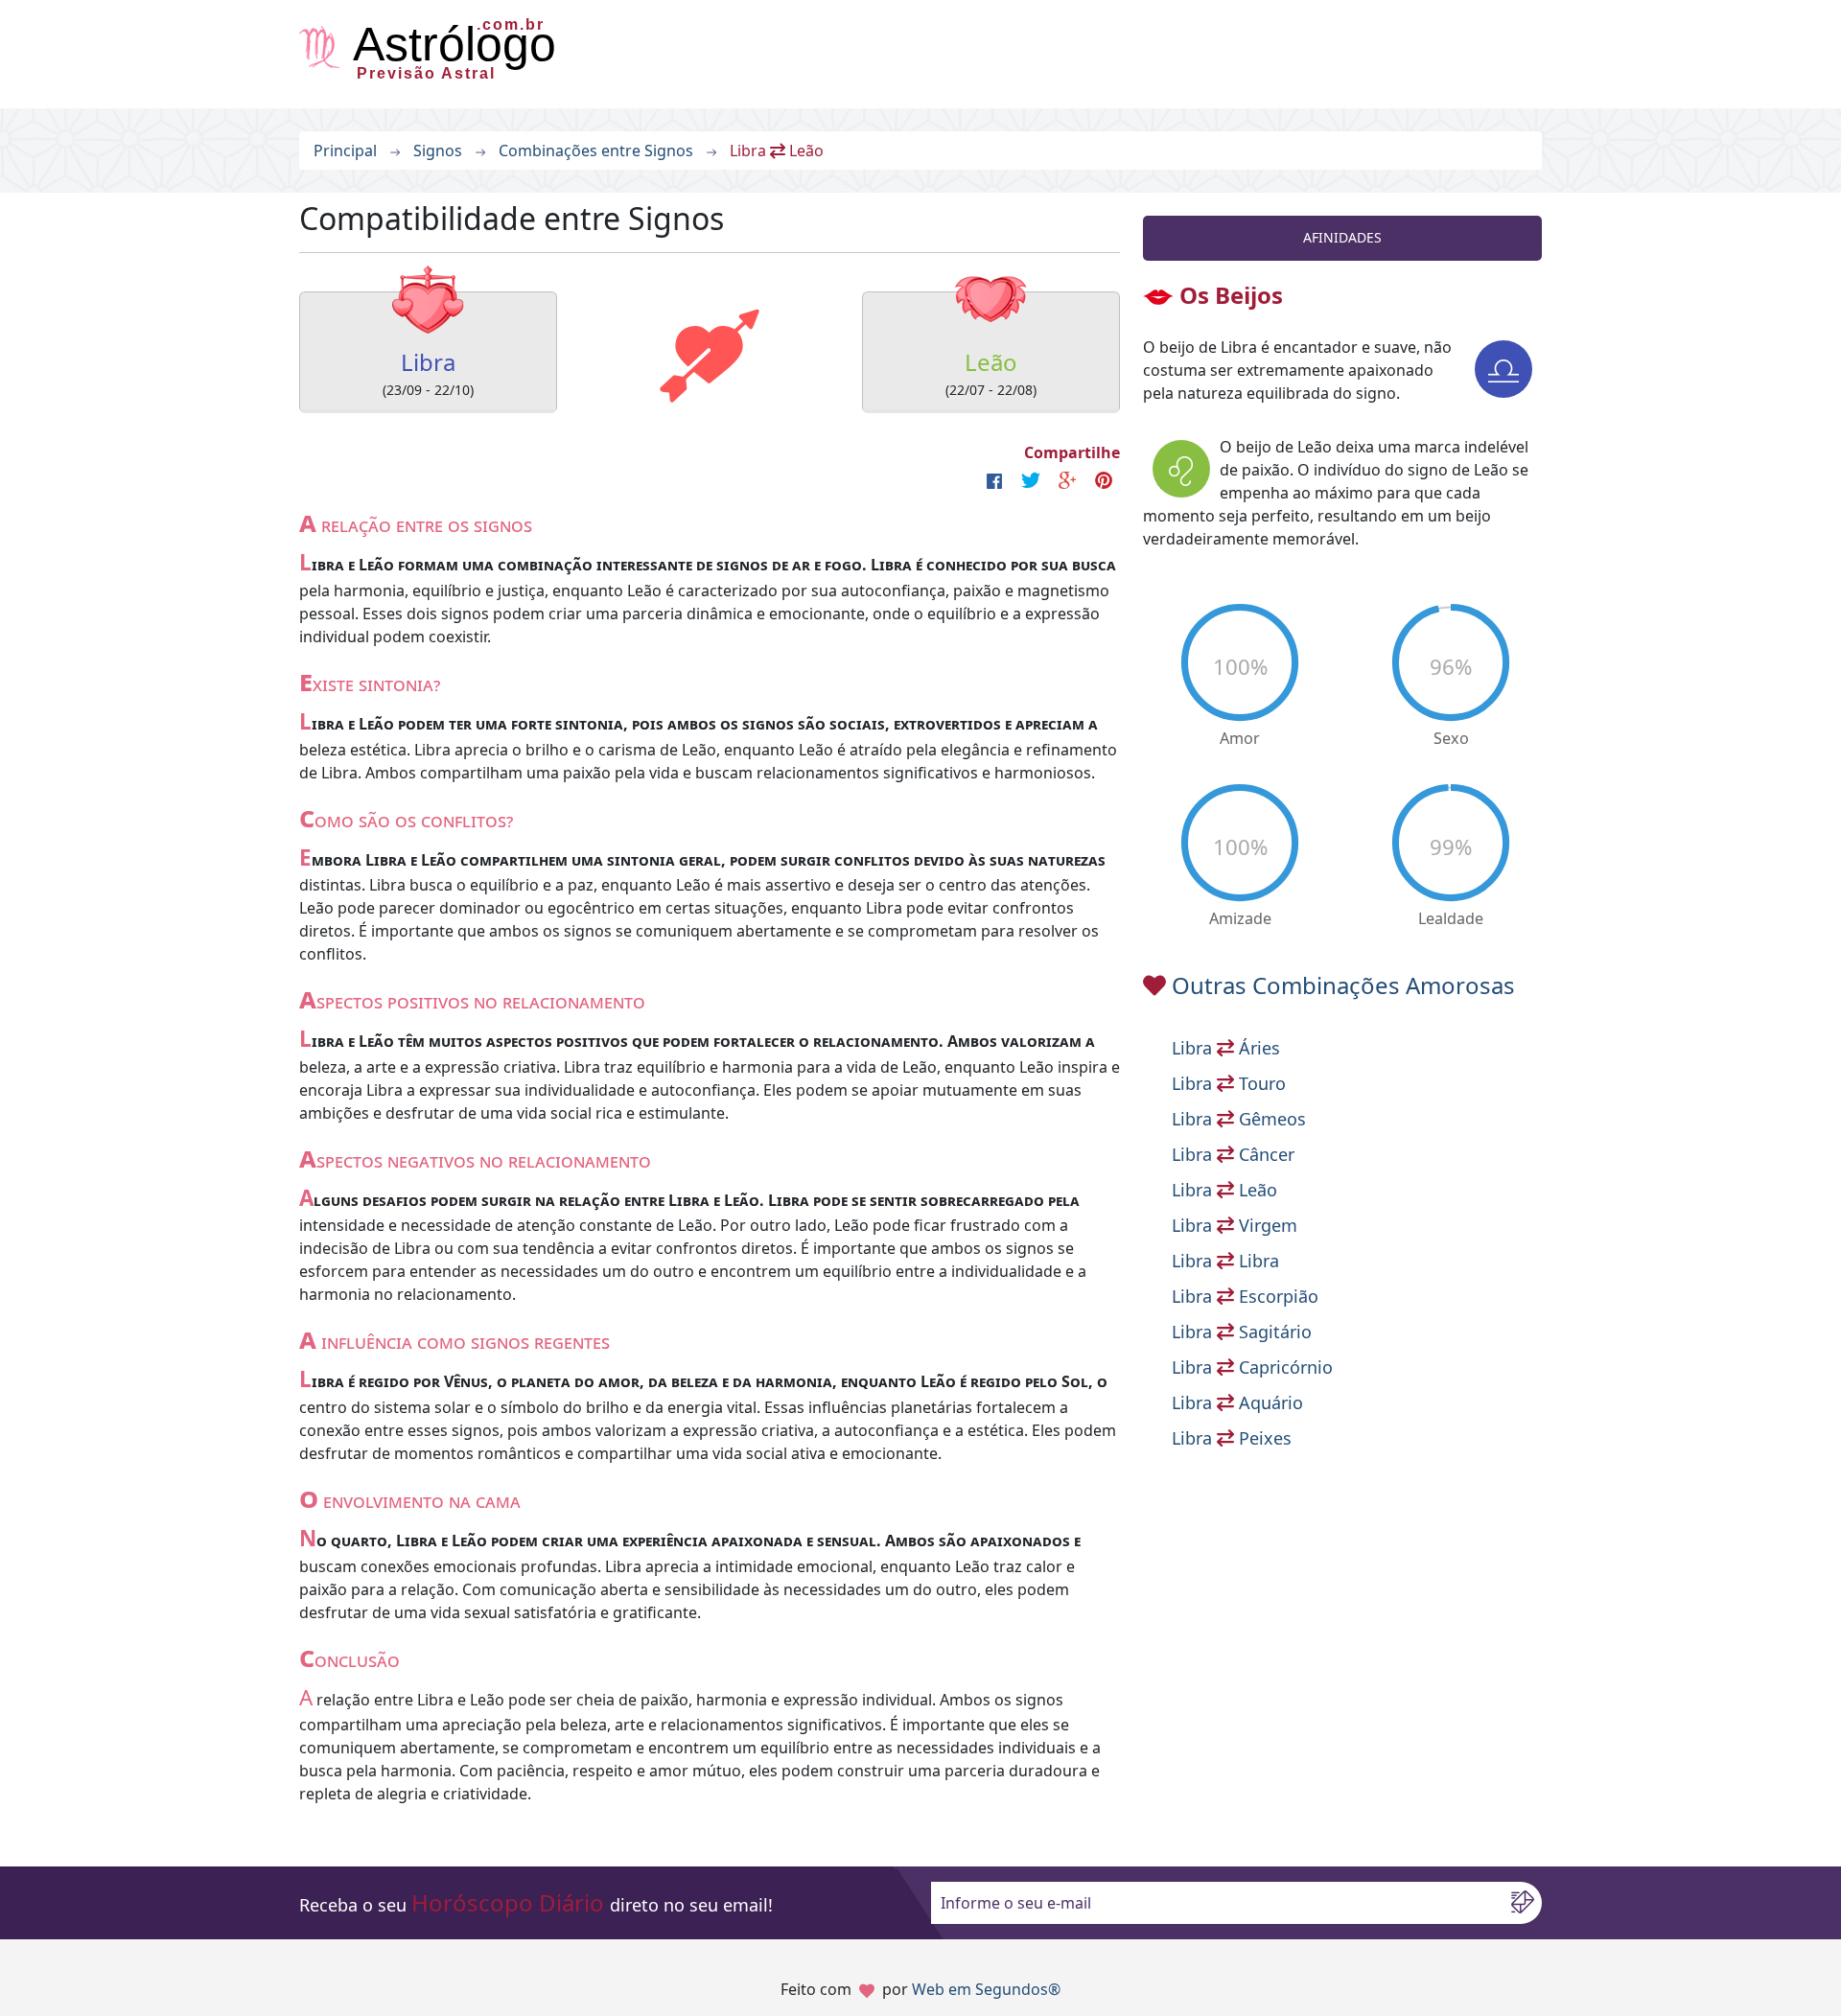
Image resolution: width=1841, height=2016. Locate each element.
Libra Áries (1226, 1048)
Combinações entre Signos (596, 151)
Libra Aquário (1237, 1402)
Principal (345, 151)
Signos (438, 151)
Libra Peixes (1232, 1438)
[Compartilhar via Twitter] (1031, 480)
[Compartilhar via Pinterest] (1104, 480)
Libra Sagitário (1242, 1332)
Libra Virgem (1235, 1225)
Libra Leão (1224, 1190)
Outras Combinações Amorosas (1343, 985)
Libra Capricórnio (1252, 1367)
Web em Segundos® (986, 1989)
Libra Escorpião (1245, 1296)
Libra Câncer (1233, 1154)
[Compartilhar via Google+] (1067, 480)
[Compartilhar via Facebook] (994, 480)
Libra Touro (1229, 1083)
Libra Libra (1225, 1261)
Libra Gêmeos (1239, 1119)
